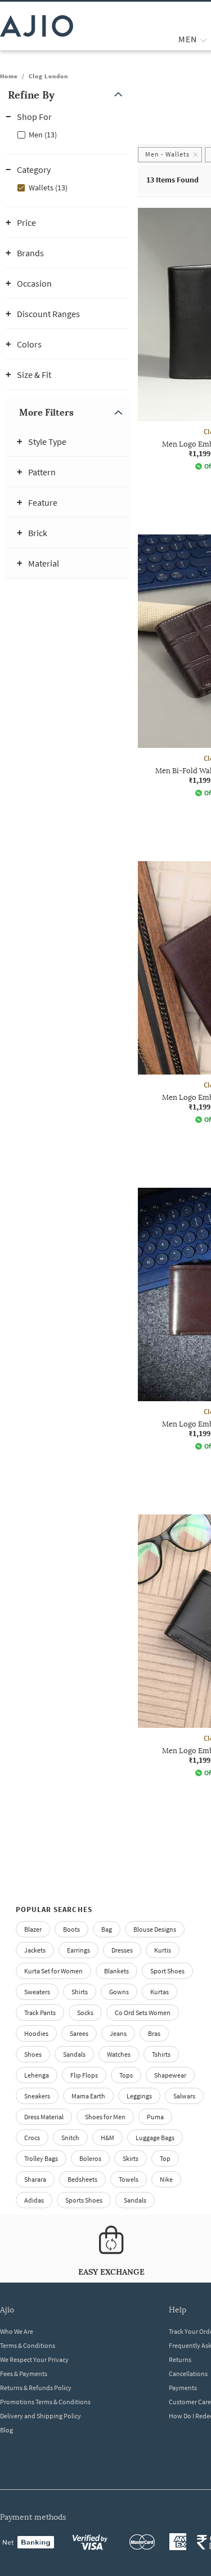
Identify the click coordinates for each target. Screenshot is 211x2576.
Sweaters (37, 1992)
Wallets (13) (48, 188)
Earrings (78, 1950)
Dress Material (44, 2117)
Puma (155, 2117)
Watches (119, 2054)
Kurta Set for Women (53, 1971)
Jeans (118, 2033)
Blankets (116, 1971)
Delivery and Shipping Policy (41, 2416)
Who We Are (17, 2331)
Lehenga (37, 2075)
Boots (71, 1929)
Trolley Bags (41, 2158)
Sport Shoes (167, 1971)
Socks (85, 2013)
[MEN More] (203, 39)
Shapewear (170, 2075)
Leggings (139, 2096)
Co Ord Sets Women (143, 2013)
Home (9, 76)
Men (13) (43, 135)
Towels (129, 2179)
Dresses (122, 1950)
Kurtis (163, 1950)
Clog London (48, 76)
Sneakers (37, 2096)
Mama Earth (88, 2096)
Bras (154, 2033)
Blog (6, 2430)
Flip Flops (84, 2075)
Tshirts (161, 2054)
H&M (107, 2138)
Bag (107, 1929)
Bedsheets (82, 2179)
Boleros (90, 2158)
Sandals (74, 2054)
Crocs (32, 2138)
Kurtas (160, 1992)
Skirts (131, 2158)
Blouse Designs (155, 1929)
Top (165, 2158)
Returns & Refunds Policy (36, 2388)
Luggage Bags (155, 2138)
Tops (126, 2075)
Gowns (119, 1992)
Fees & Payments (24, 2374)
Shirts (80, 1992)
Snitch (70, 2138)
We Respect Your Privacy (34, 2359)
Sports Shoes (84, 2200)
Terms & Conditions (28, 2345)
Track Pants (40, 2013)
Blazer (33, 1929)
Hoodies (36, 2033)
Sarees (79, 2033)
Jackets (35, 1950)
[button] (68, 95)
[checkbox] (68, 134)
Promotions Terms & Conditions (45, 2402)
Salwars (184, 2096)
